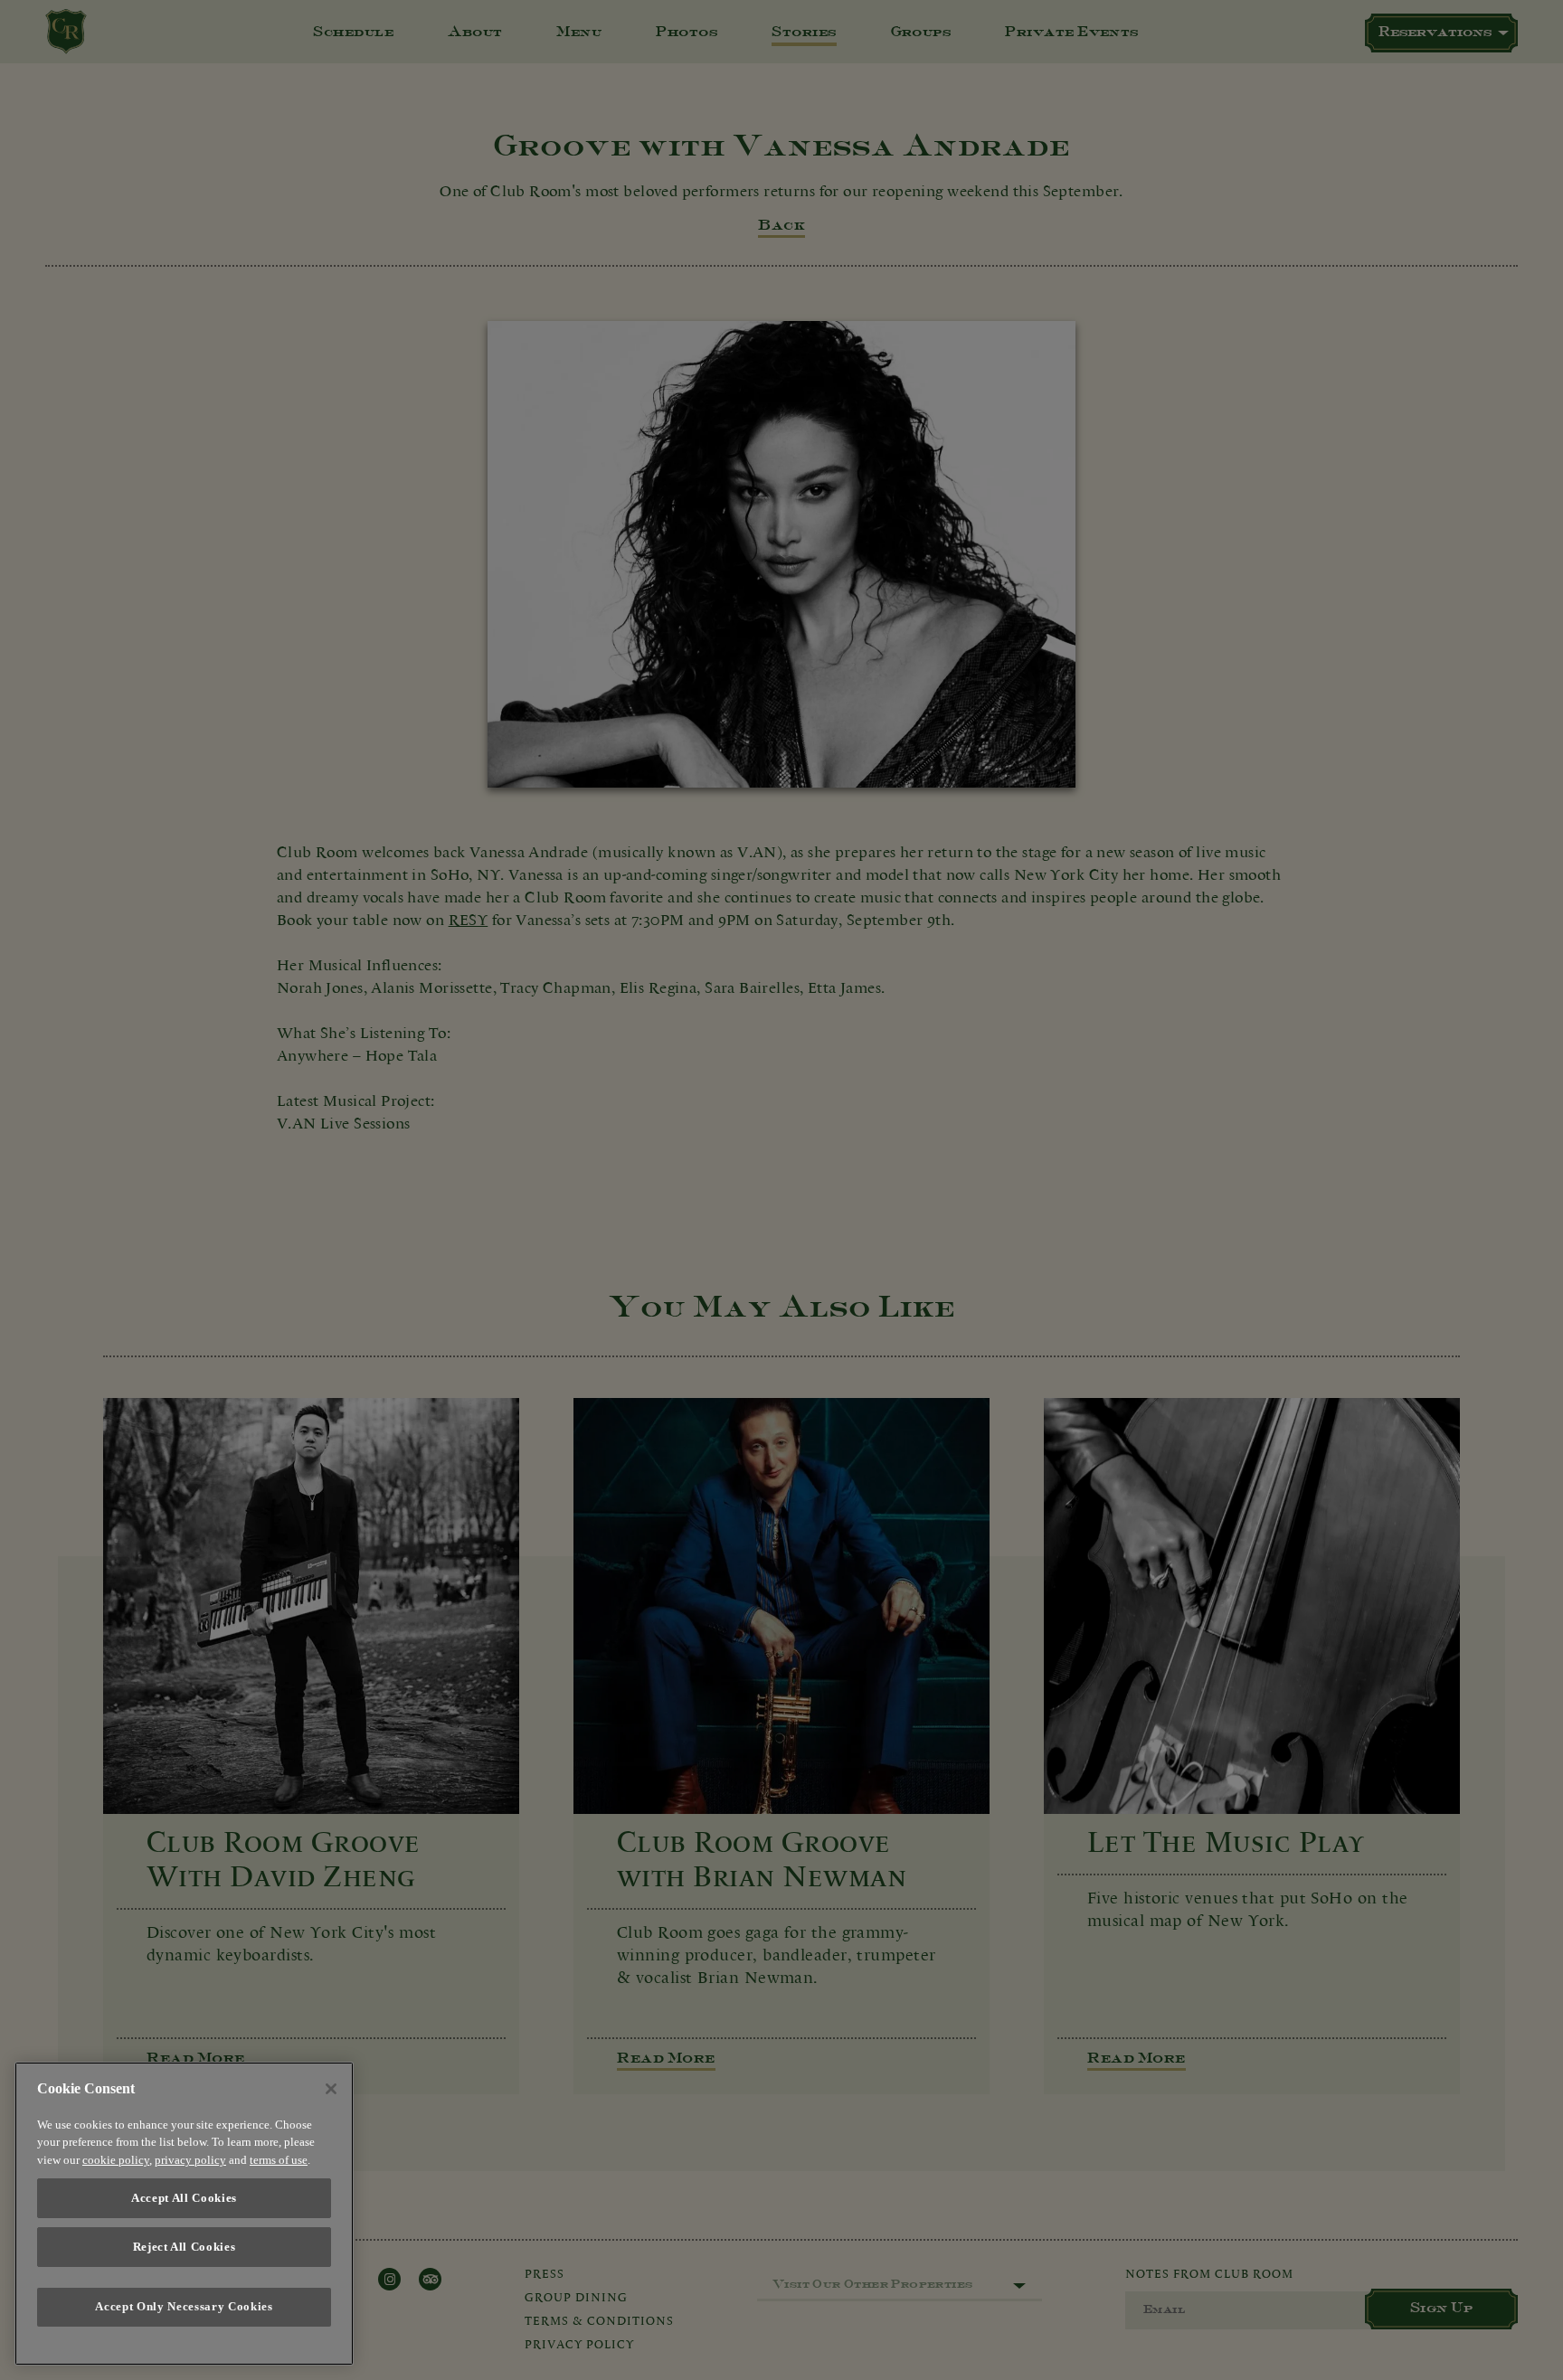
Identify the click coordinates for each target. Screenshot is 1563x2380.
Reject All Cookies (185, 2247)
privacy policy (190, 2161)
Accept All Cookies (184, 2198)
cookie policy (116, 2161)
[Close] (331, 2089)
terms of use (279, 2161)
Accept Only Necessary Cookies (184, 2307)
